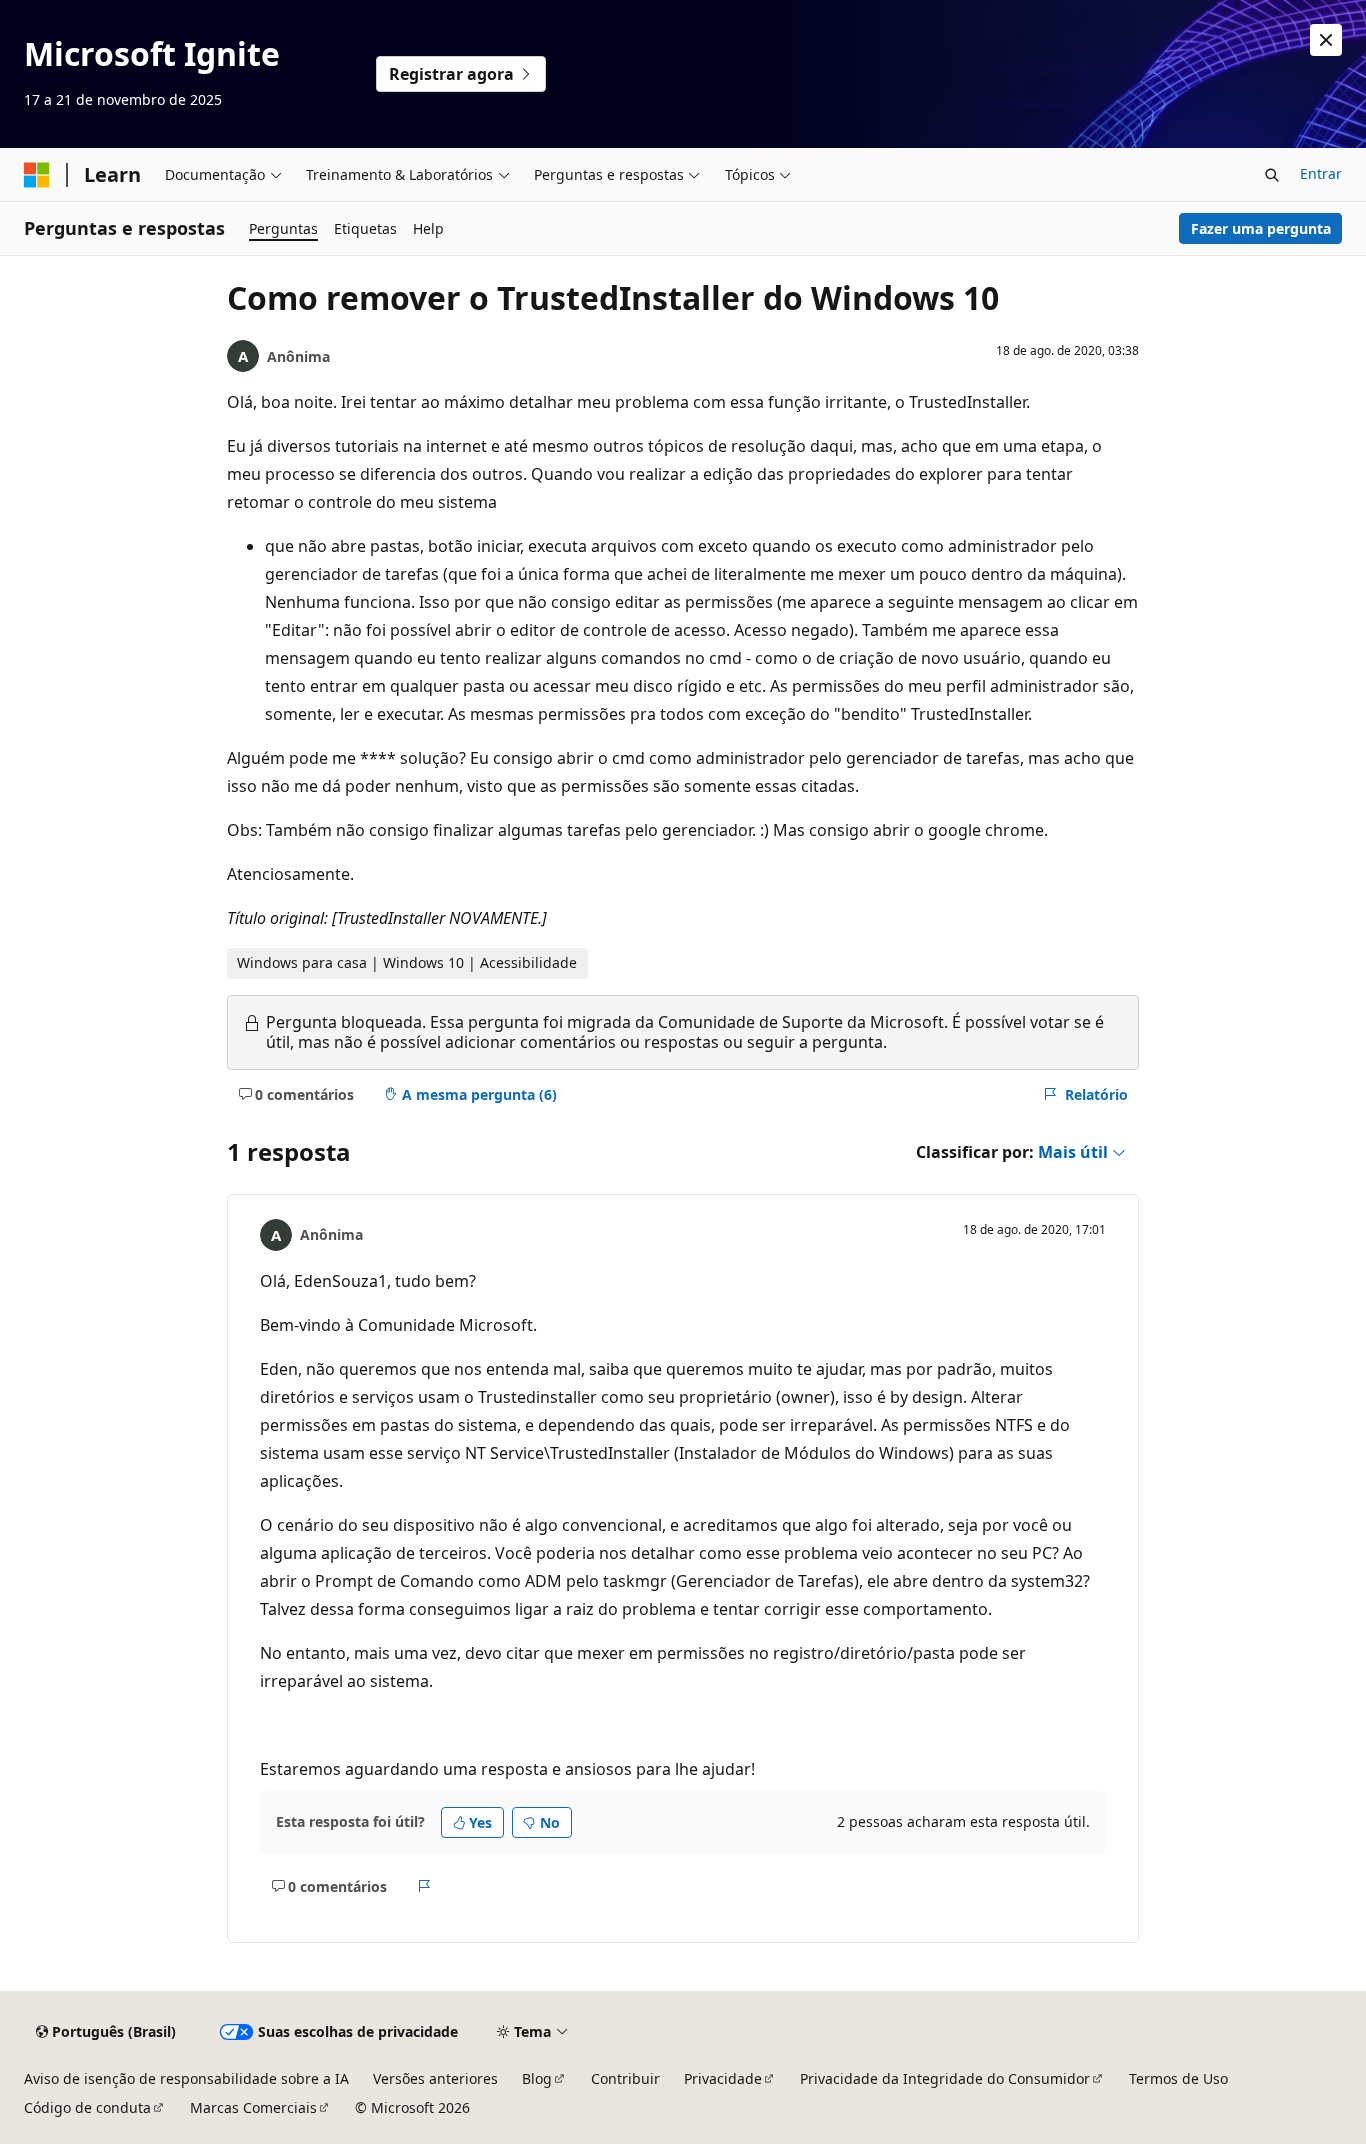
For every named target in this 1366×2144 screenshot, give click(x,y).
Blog (537, 2078)
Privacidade (723, 2078)
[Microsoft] (37, 175)
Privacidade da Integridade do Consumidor (945, 2078)
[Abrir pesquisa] (1272, 175)
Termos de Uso (1178, 2078)
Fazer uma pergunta (1261, 228)
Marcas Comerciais (253, 2107)
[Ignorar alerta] (1326, 40)
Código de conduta (87, 2107)
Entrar (1321, 173)
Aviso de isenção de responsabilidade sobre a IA (186, 2078)
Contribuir (625, 2078)
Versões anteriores (435, 2078)
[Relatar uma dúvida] (424, 1886)
